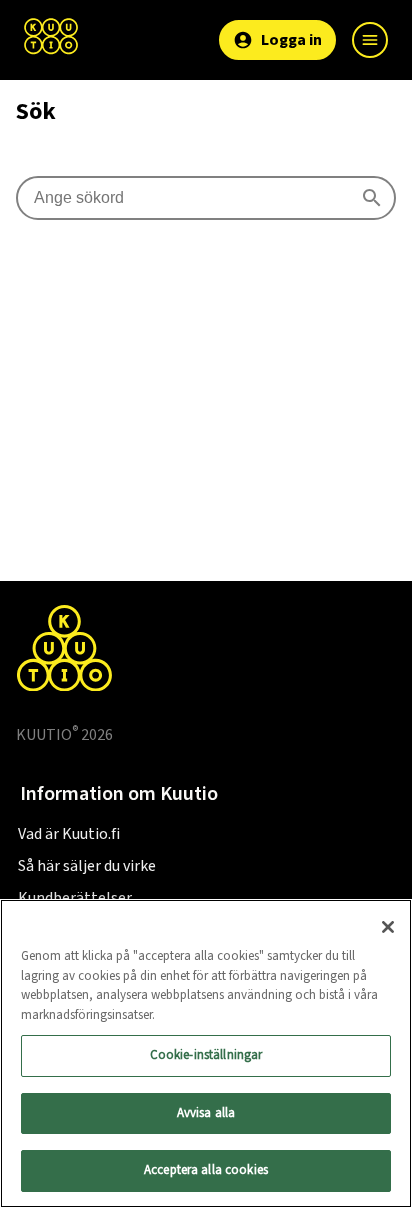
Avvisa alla (206, 1113)
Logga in (291, 40)
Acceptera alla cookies (206, 1170)
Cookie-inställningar (206, 1055)
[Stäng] (388, 927)
